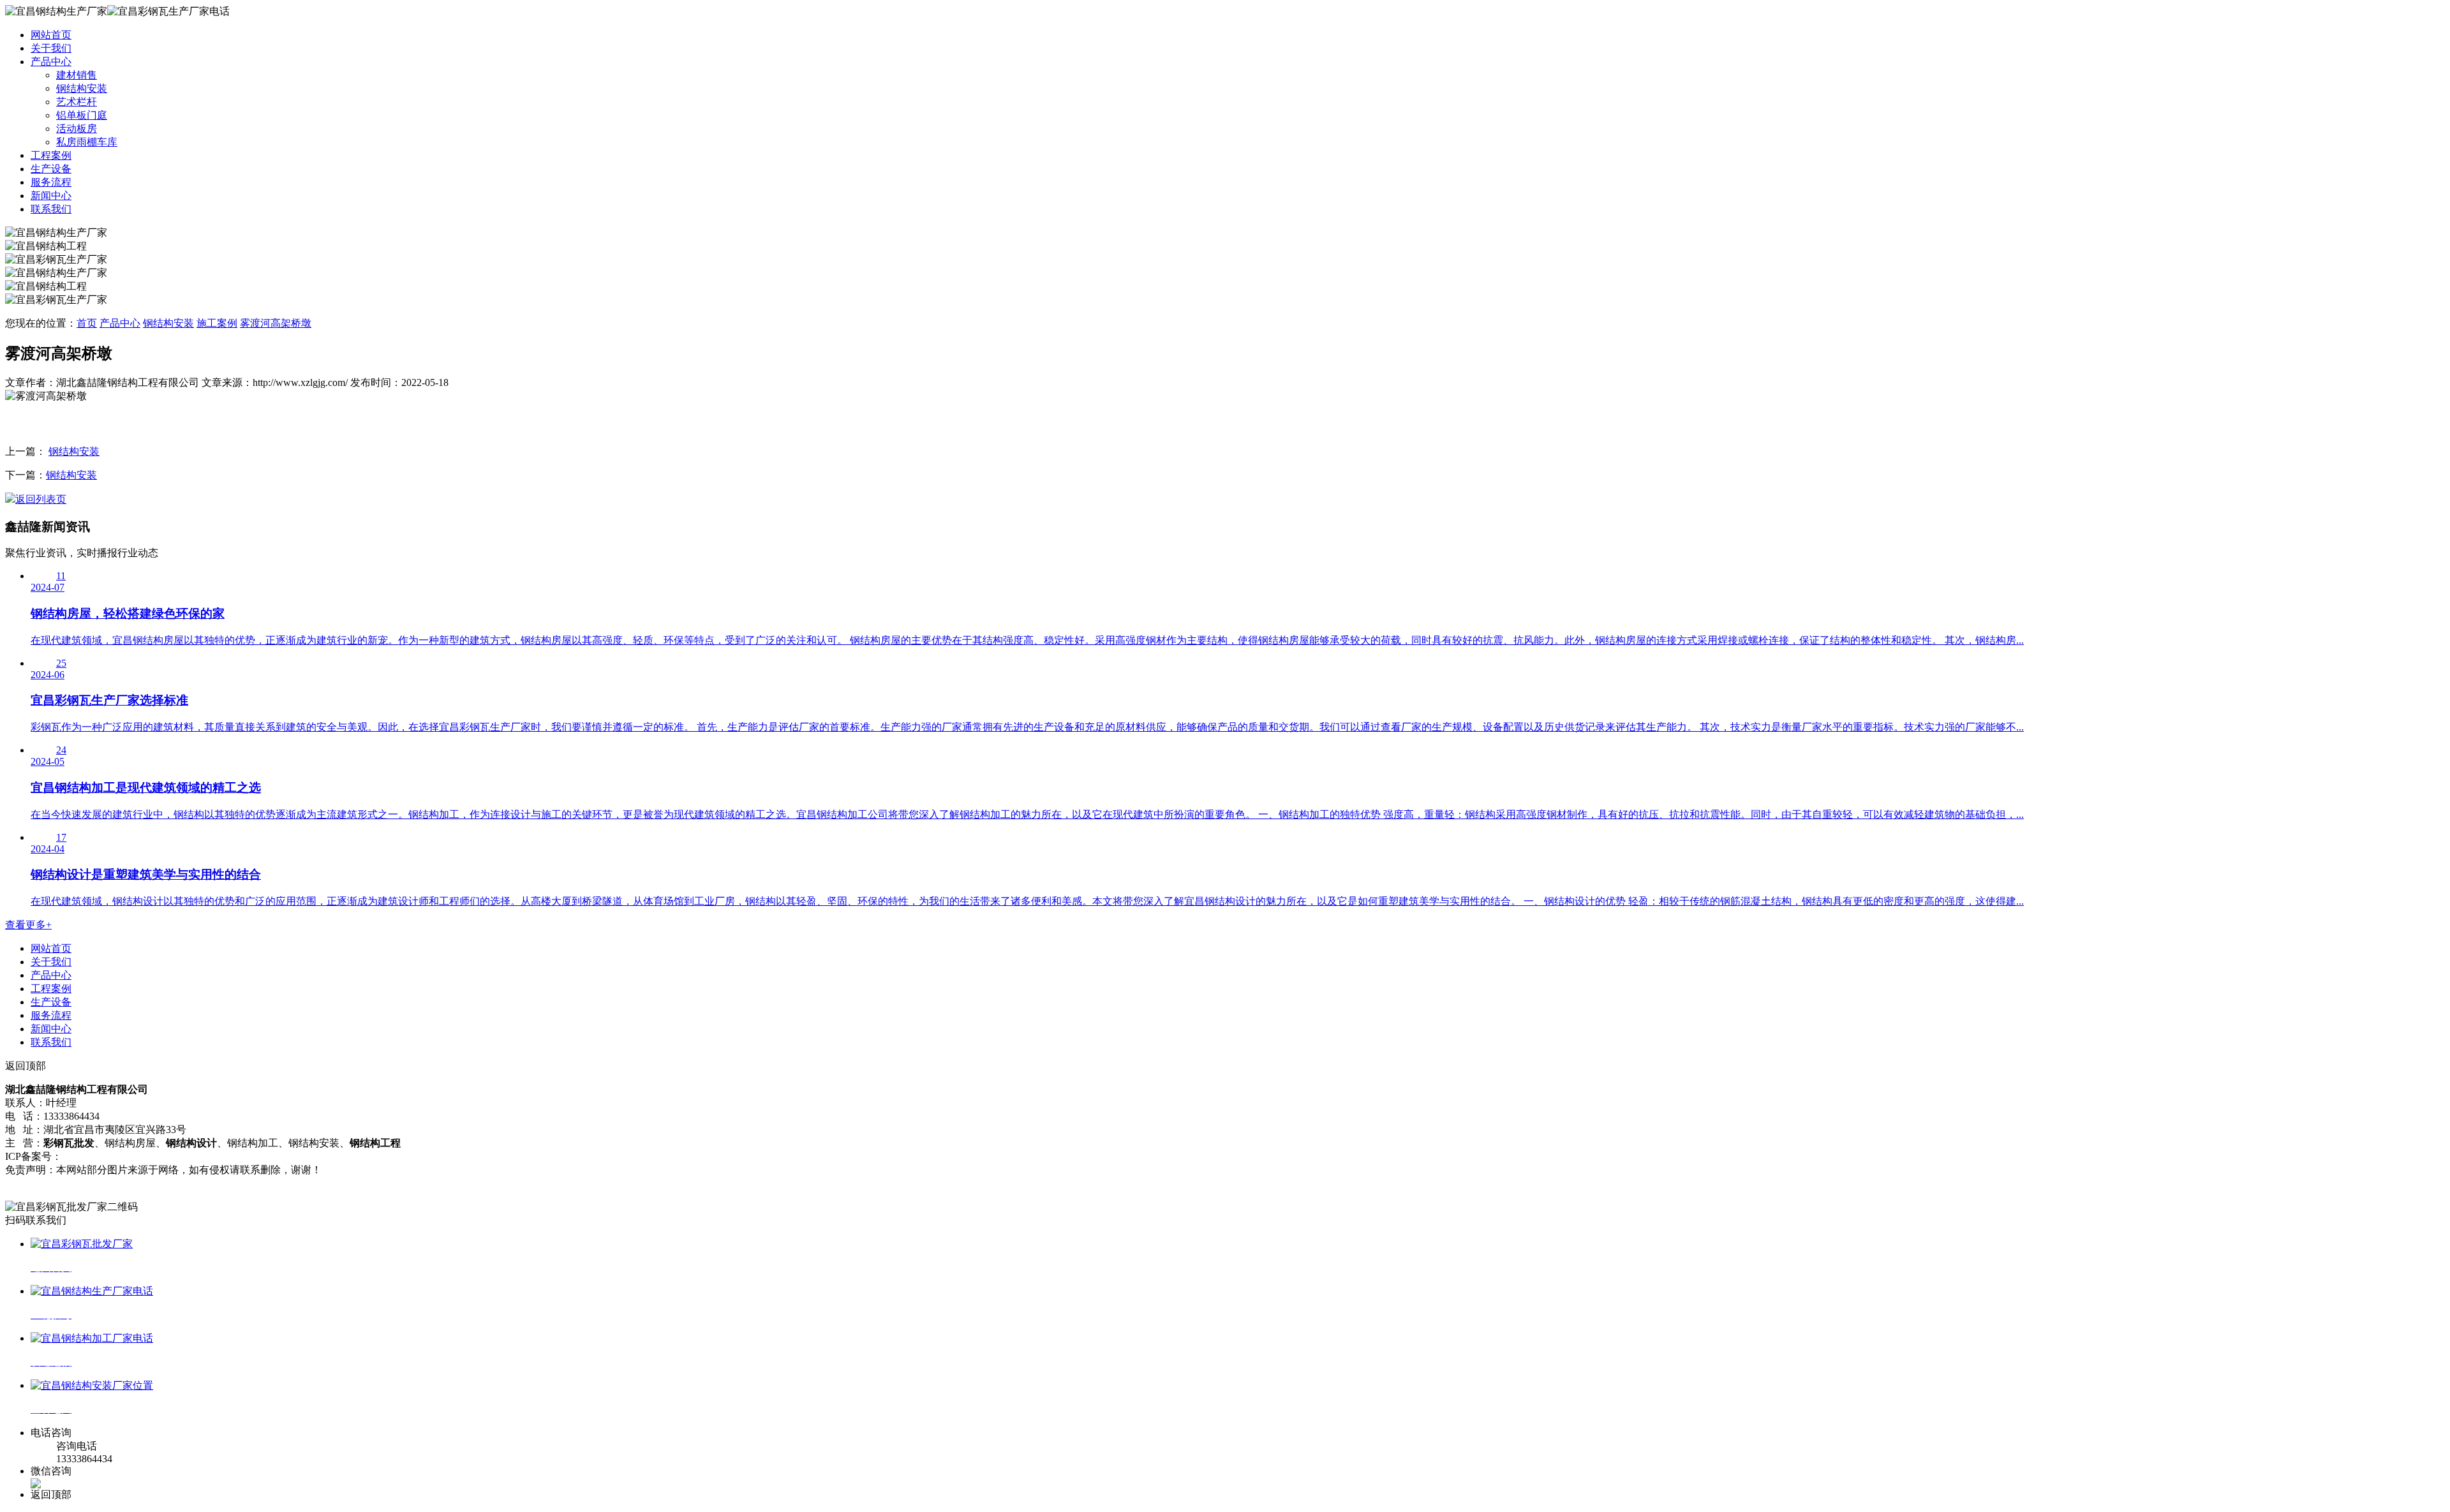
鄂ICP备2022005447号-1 (116, 1156)
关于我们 (51, 48)
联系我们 (51, 209)
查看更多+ (28, 925)
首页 (87, 323)
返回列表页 (41, 499)
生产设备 (51, 169)
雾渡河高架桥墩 (276, 323)
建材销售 (77, 75)
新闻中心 (51, 196)
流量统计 (26, 1183)
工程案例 (51, 155)
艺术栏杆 (77, 102)
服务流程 (51, 182)
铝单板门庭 (82, 115)
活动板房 (77, 129)
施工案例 (217, 323)
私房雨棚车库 (87, 142)
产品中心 (51, 62)
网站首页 (51, 35)
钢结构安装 (82, 88)
